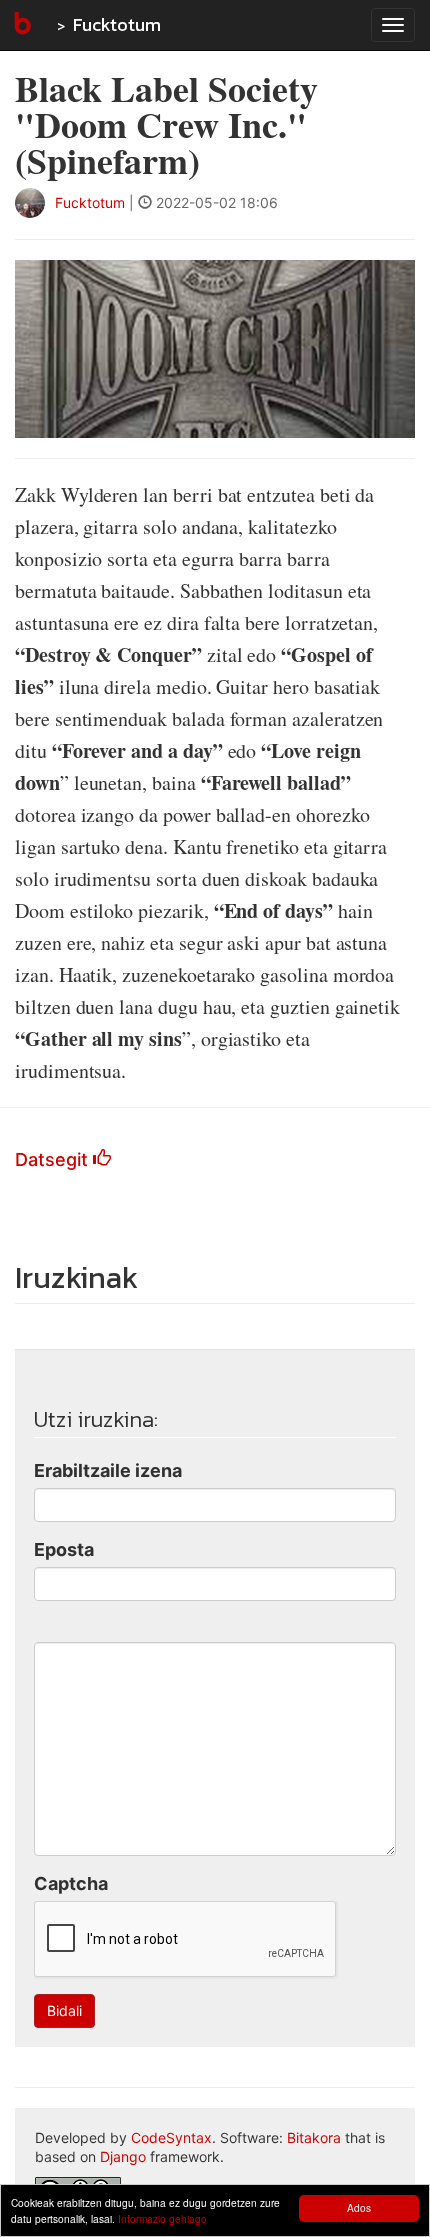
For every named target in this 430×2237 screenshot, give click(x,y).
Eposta (64, 1549)
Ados (359, 2207)
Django (123, 2156)
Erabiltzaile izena (108, 1470)
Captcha (71, 1883)
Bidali (64, 2010)
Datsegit (54, 1159)
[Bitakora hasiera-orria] (21, 25)
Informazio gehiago (162, 2218)
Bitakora (314, 2137)
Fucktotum (117, 24)
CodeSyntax (171, 2137)
